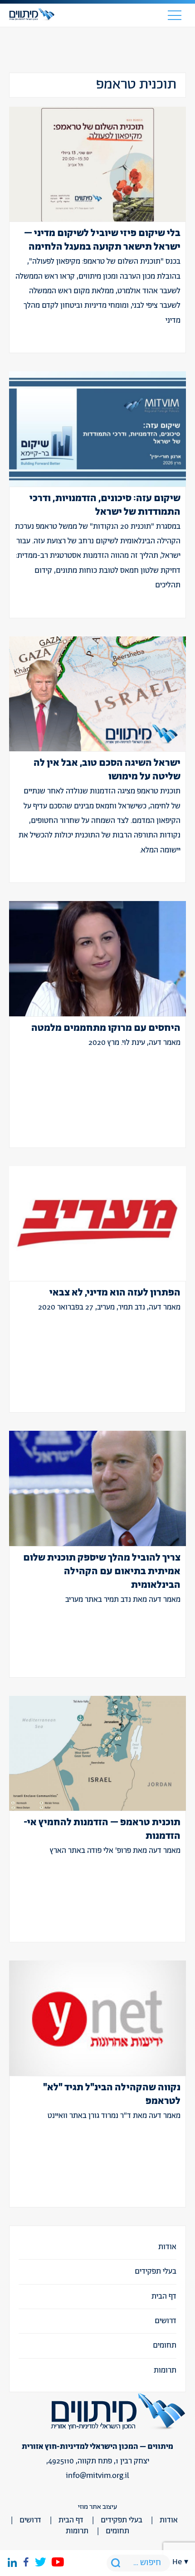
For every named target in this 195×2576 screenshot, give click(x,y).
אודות (167, 2247)
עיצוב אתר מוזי (97, 2507)
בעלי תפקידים (156, 2271)
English (180, 2106)
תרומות (165, 2370)
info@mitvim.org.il (97, 2476)
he (177, 2562)
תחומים (165, 2345)
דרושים (166, 2321)
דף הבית (164, 2296)
